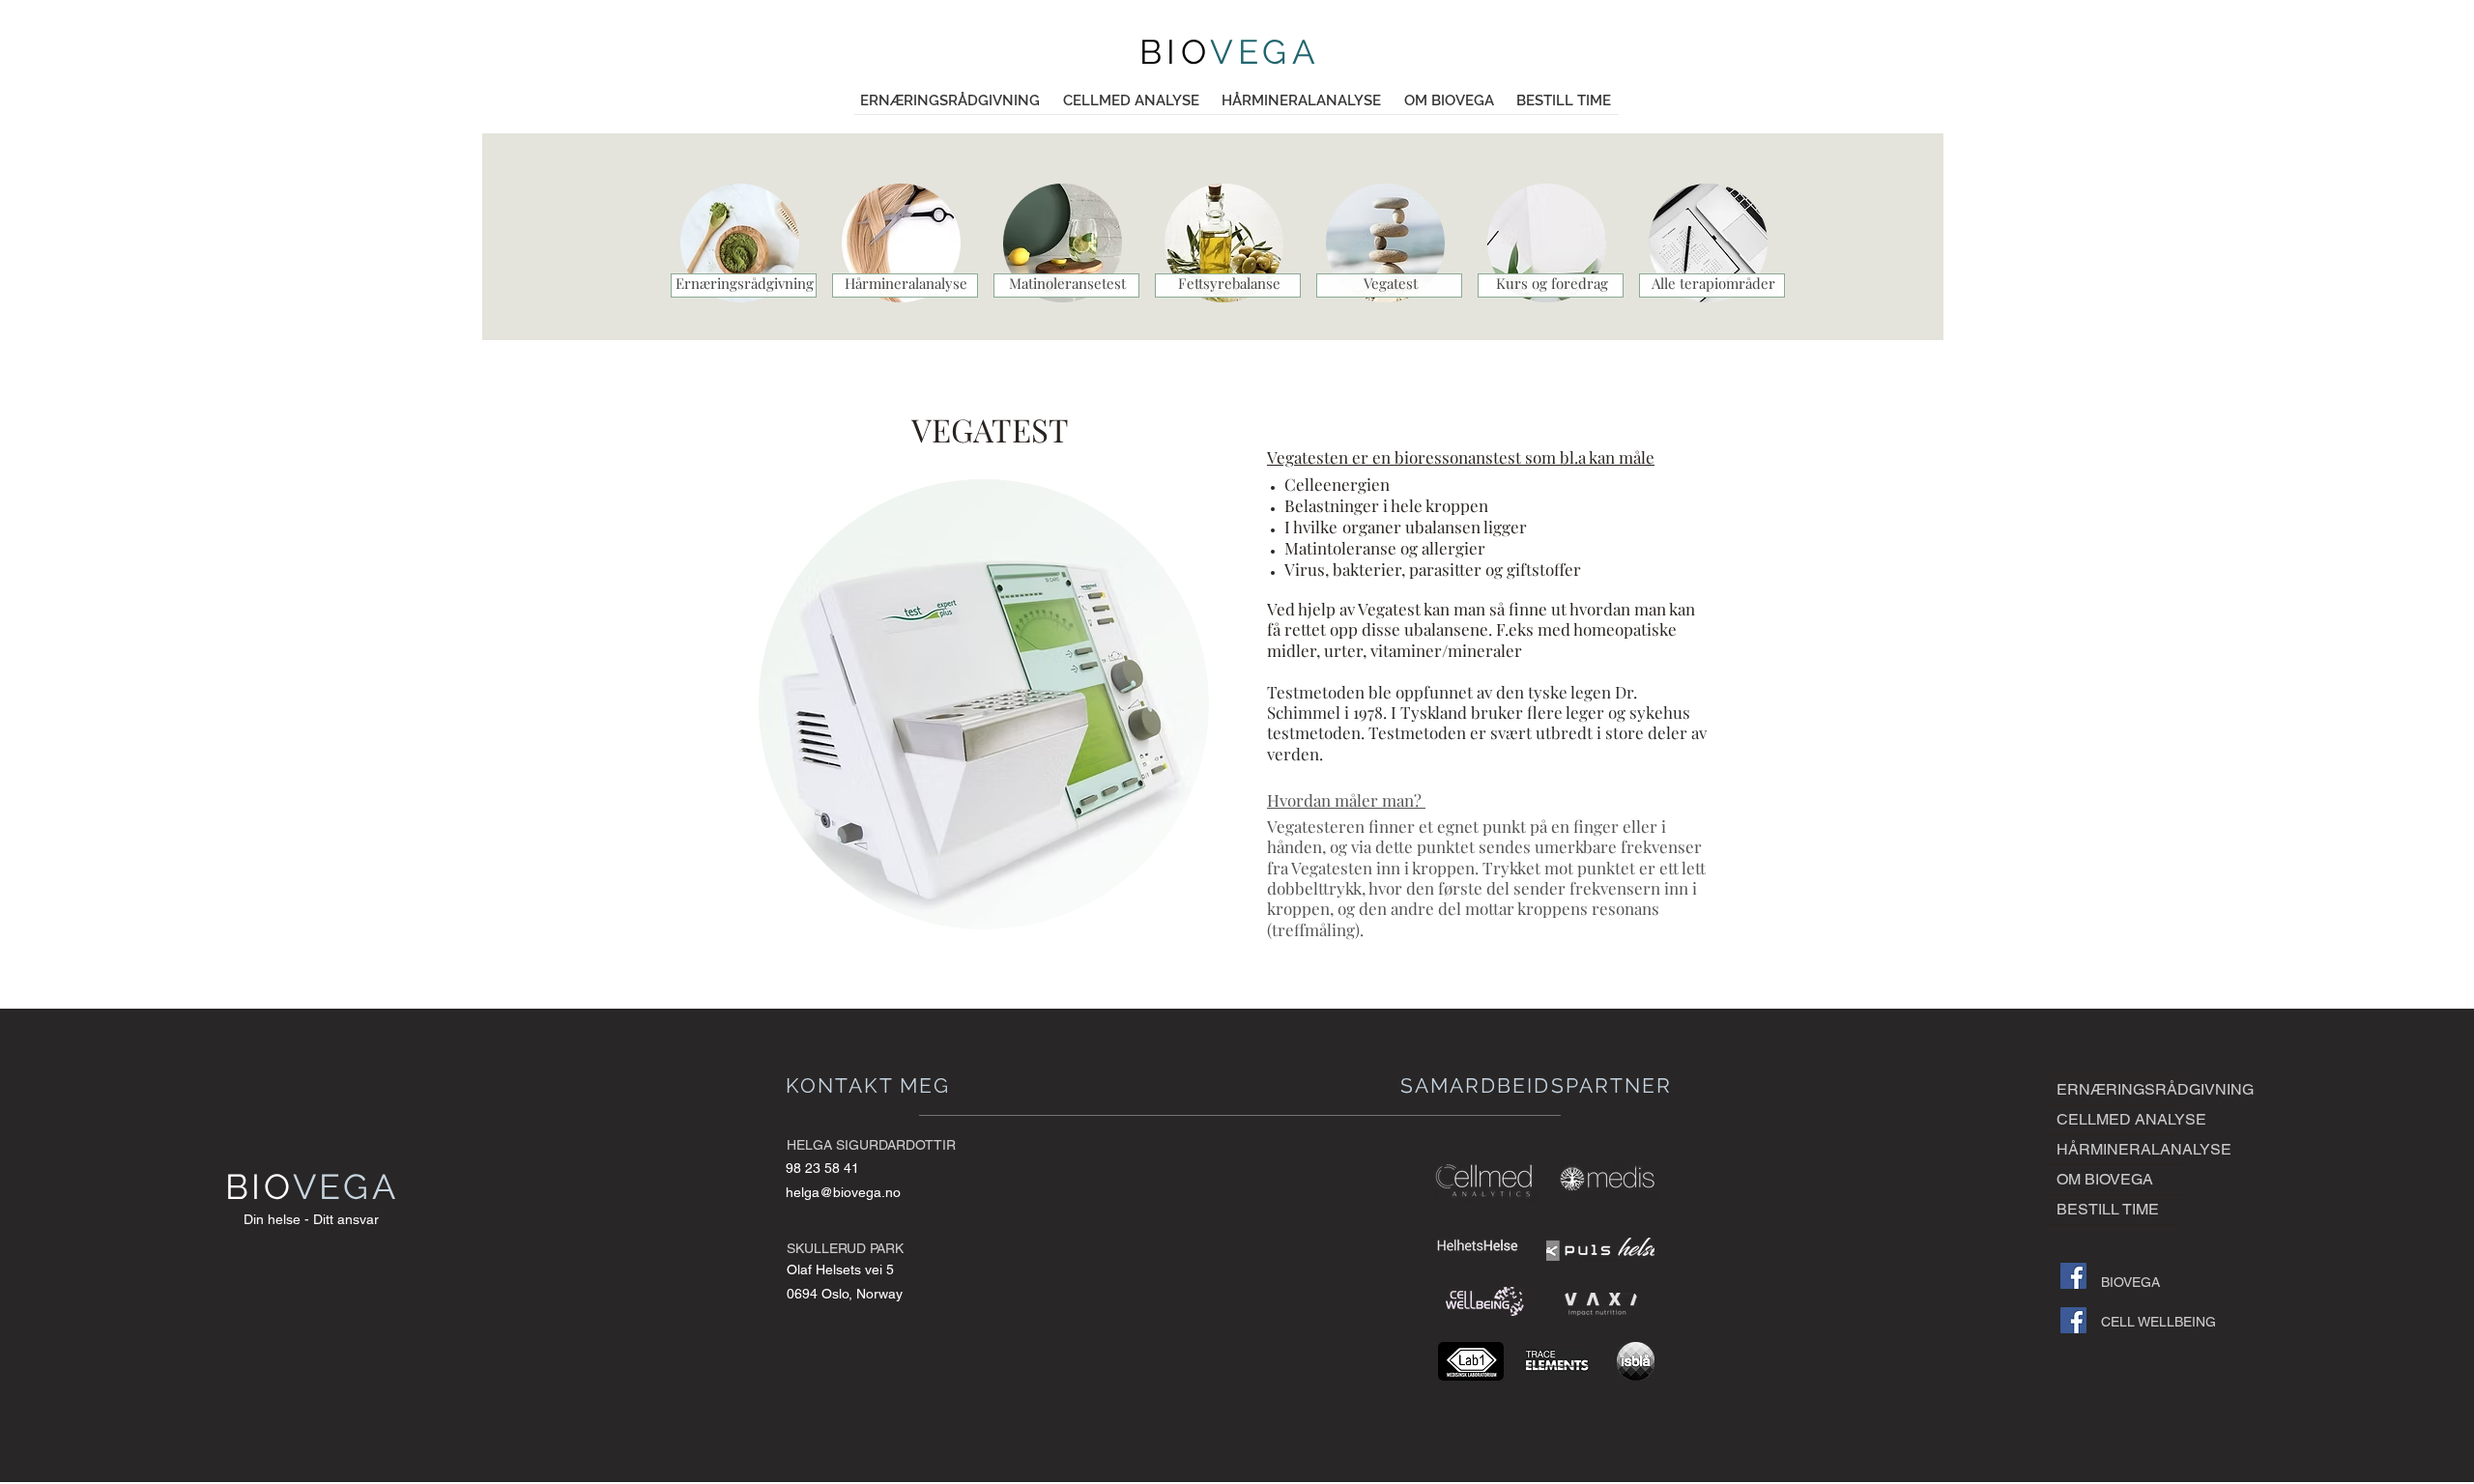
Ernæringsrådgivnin (741, 283)
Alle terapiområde (1710, 283)
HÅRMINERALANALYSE (2119, 1149)
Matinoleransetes (1065, 283)
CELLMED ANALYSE (2119, 1119)
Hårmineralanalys (902, 283)
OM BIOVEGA (2105, 1179)
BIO (1175, 52)
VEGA (1265, 52)
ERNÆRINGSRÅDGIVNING (2119, 1089)
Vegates (1388, 283)
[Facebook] (2073, 1276)
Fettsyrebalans (1225, 283)
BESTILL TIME (2108, 1209)
